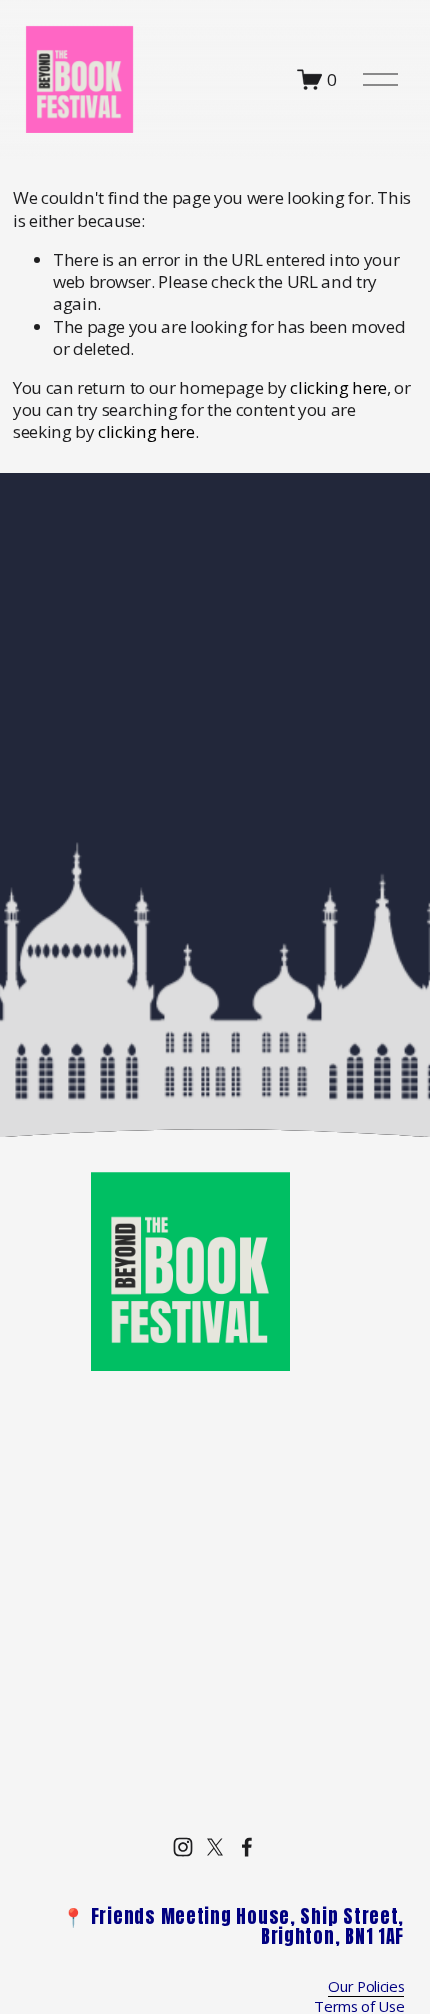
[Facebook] (247, 1847)
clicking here (338, 387)
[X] (215, 1847)
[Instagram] (183, 1847)
